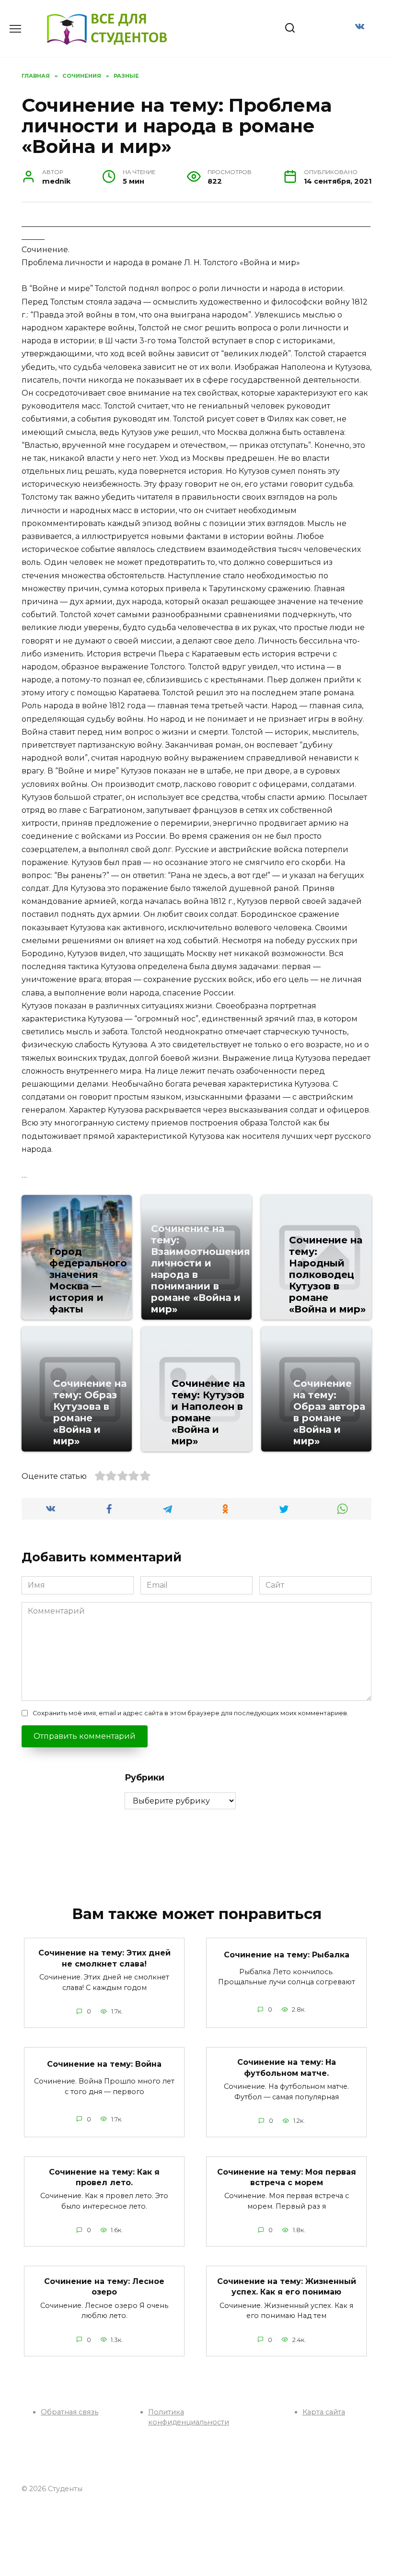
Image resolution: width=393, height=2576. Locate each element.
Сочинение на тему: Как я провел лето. (104, 2177)
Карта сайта (324, 2412)
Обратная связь (69, 2412)
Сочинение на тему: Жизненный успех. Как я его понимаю (287, 2286)
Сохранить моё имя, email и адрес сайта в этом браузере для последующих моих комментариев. (191, 1713)
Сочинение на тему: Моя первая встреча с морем (287, 2177)
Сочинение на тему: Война (104, 2064)
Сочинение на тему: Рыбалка (287, 1955)
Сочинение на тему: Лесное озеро (104, 2286)
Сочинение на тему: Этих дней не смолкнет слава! (104, 1958)
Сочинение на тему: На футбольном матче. (287, 2067)
